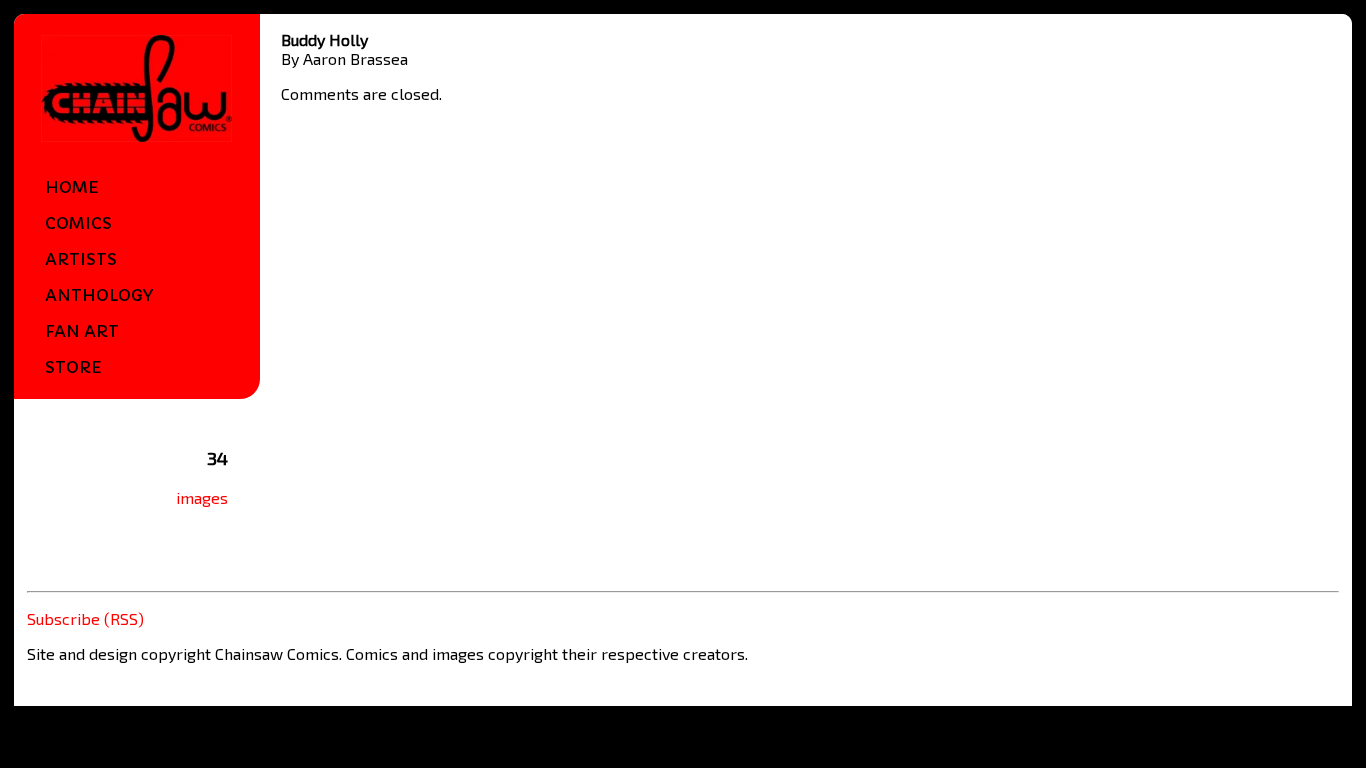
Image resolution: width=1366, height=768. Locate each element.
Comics (78, 223)
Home (72, 187)
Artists (81, 259)
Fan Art (82, 331)
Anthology (99, 295)
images (202, 497)
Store (73, 367)
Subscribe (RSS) (85, 618)
